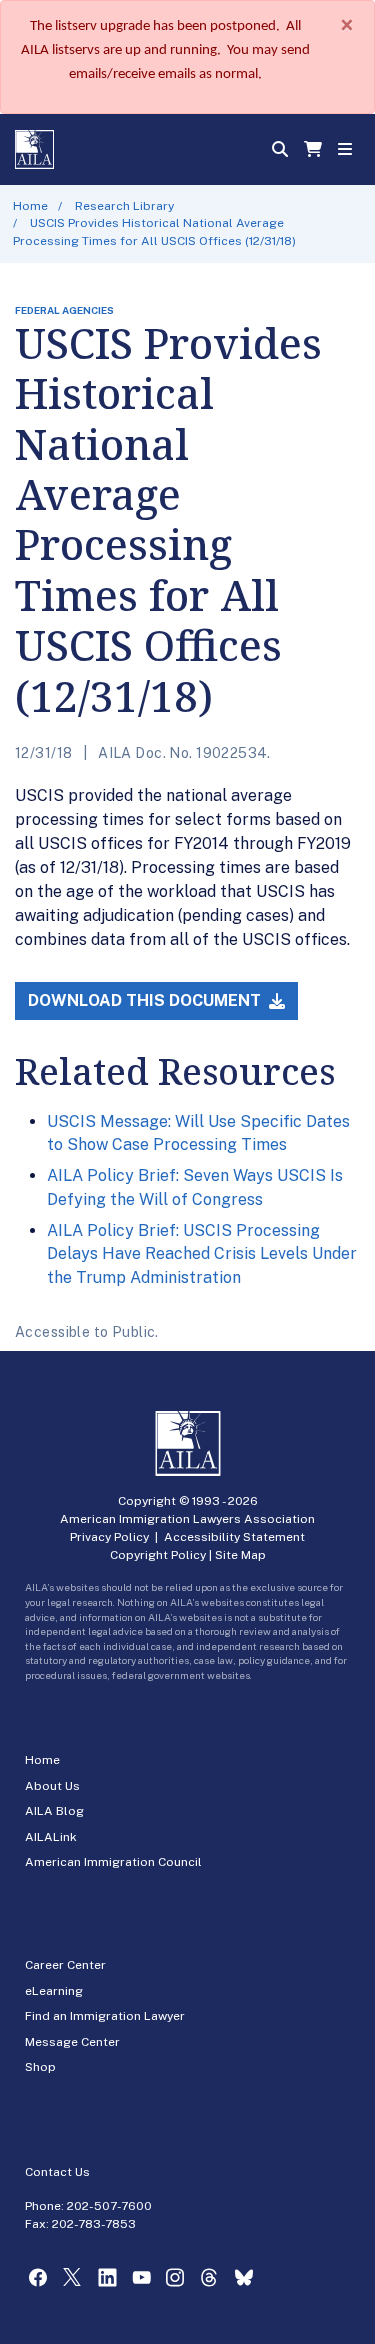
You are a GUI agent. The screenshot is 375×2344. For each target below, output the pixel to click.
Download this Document (146, 1000)
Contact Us (57, 2172)
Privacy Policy (109, 1537)
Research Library (124, 206)
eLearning (54, 1991)
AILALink (51, 1837)
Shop (40, 2067)
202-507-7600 (109, 2206)
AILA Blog (54, 1811)
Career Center (65, 1965)
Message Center (72, 2042)
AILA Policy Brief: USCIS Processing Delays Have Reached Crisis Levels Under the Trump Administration (202, 1254)
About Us (52, 1786)
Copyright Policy (158, 1555)
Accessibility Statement (234, 1537)
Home (30, 206)
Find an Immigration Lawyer (105, 2016)
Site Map (240, 1555)
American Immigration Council (113, 1862)
